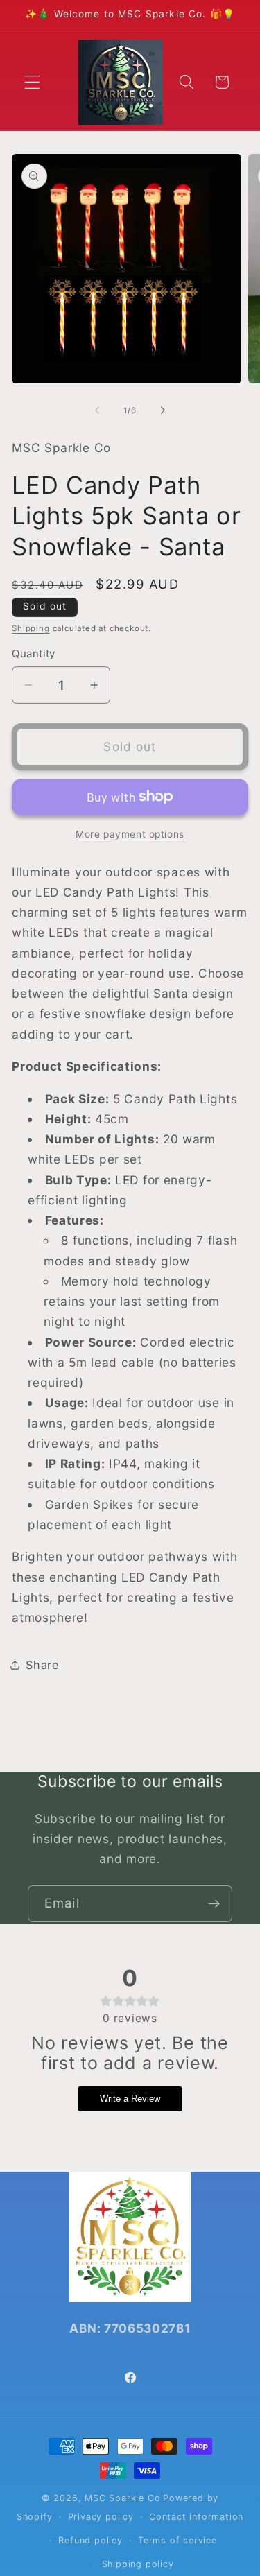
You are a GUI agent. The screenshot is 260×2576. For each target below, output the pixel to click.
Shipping (31, 628)
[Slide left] (97, 410)
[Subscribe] (214, 1904)
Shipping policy (138, 2564)
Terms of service (177, 2540)
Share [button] (42, 1665)
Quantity (34, 654)
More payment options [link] (130, 834)
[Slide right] (163, 410)
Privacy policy (101, 2517)
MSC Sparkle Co (122, 2498)
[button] (32, 82)
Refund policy (90, 2540)
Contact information (196, 2517)
